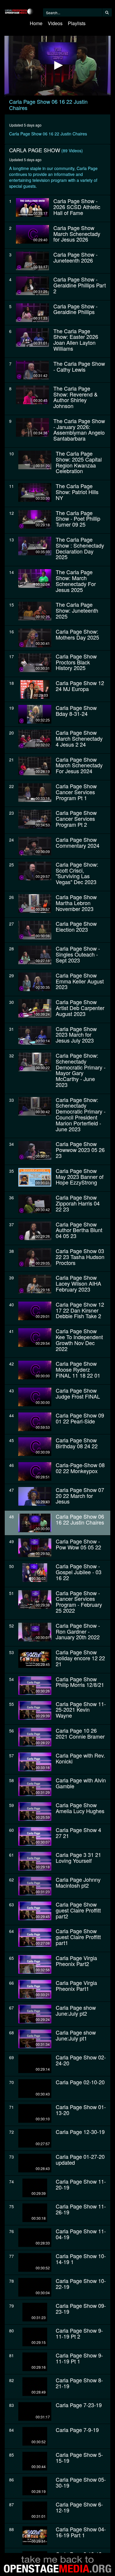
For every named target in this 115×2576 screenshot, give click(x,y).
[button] (57, 65)
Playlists (77, 23)
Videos (55, 23)
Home (36, 23)
